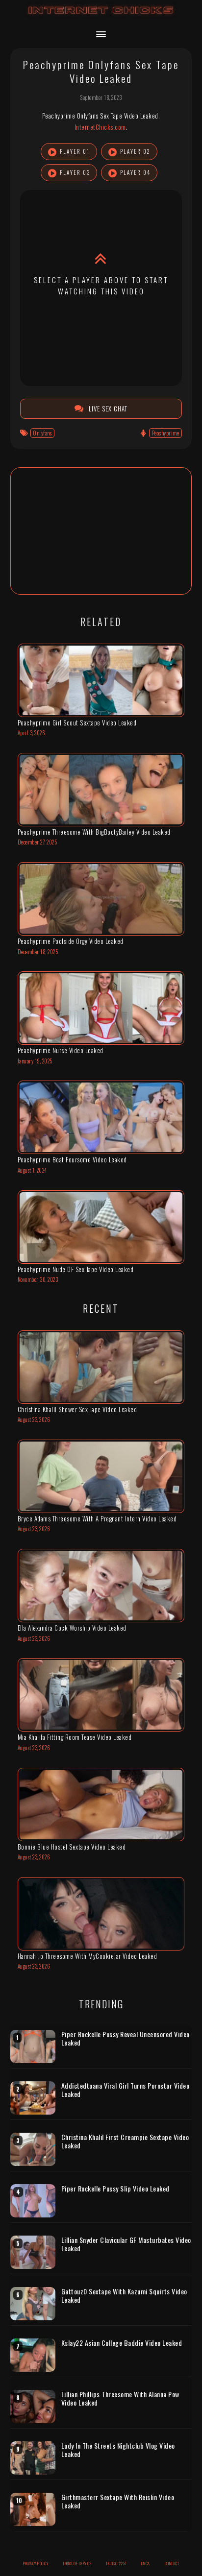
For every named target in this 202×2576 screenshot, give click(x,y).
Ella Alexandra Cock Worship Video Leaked (72, 1628)
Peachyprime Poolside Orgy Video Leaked (71, 941)
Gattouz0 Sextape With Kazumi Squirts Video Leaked (124, 2296)
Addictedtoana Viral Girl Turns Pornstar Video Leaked (126, 2090)
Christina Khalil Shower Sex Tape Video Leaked (77, 1409)
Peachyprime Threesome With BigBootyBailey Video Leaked (94, 832)
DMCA (146, 2563)
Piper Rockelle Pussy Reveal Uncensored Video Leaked (126, 2038)
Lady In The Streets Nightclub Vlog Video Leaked (118, 2450)
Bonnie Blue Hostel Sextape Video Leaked (72, 1847)
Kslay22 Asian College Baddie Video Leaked (122, 2343)
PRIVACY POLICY (36, 2563)
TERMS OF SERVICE (77, 2563)
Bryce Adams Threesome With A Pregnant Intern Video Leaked (97, 1518)
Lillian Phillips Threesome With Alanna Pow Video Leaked (120, 2398)
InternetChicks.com (100, 127)
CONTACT (172, 2563)
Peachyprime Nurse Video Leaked (61, 1050)
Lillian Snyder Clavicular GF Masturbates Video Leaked (126, 2244)
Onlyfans (42, 433)
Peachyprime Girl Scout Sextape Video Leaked (77, 722)
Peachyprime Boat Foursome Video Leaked (72, 1159)
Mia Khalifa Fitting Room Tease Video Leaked (75, 1737)
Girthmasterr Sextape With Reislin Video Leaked (118, 2501)
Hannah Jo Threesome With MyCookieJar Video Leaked (88, 1956)
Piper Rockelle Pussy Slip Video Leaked (115, 2189)
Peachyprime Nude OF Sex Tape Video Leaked (76, 1269)
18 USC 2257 (116, 2563)
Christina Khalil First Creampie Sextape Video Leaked (125, 2141)
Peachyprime (166, 433)
